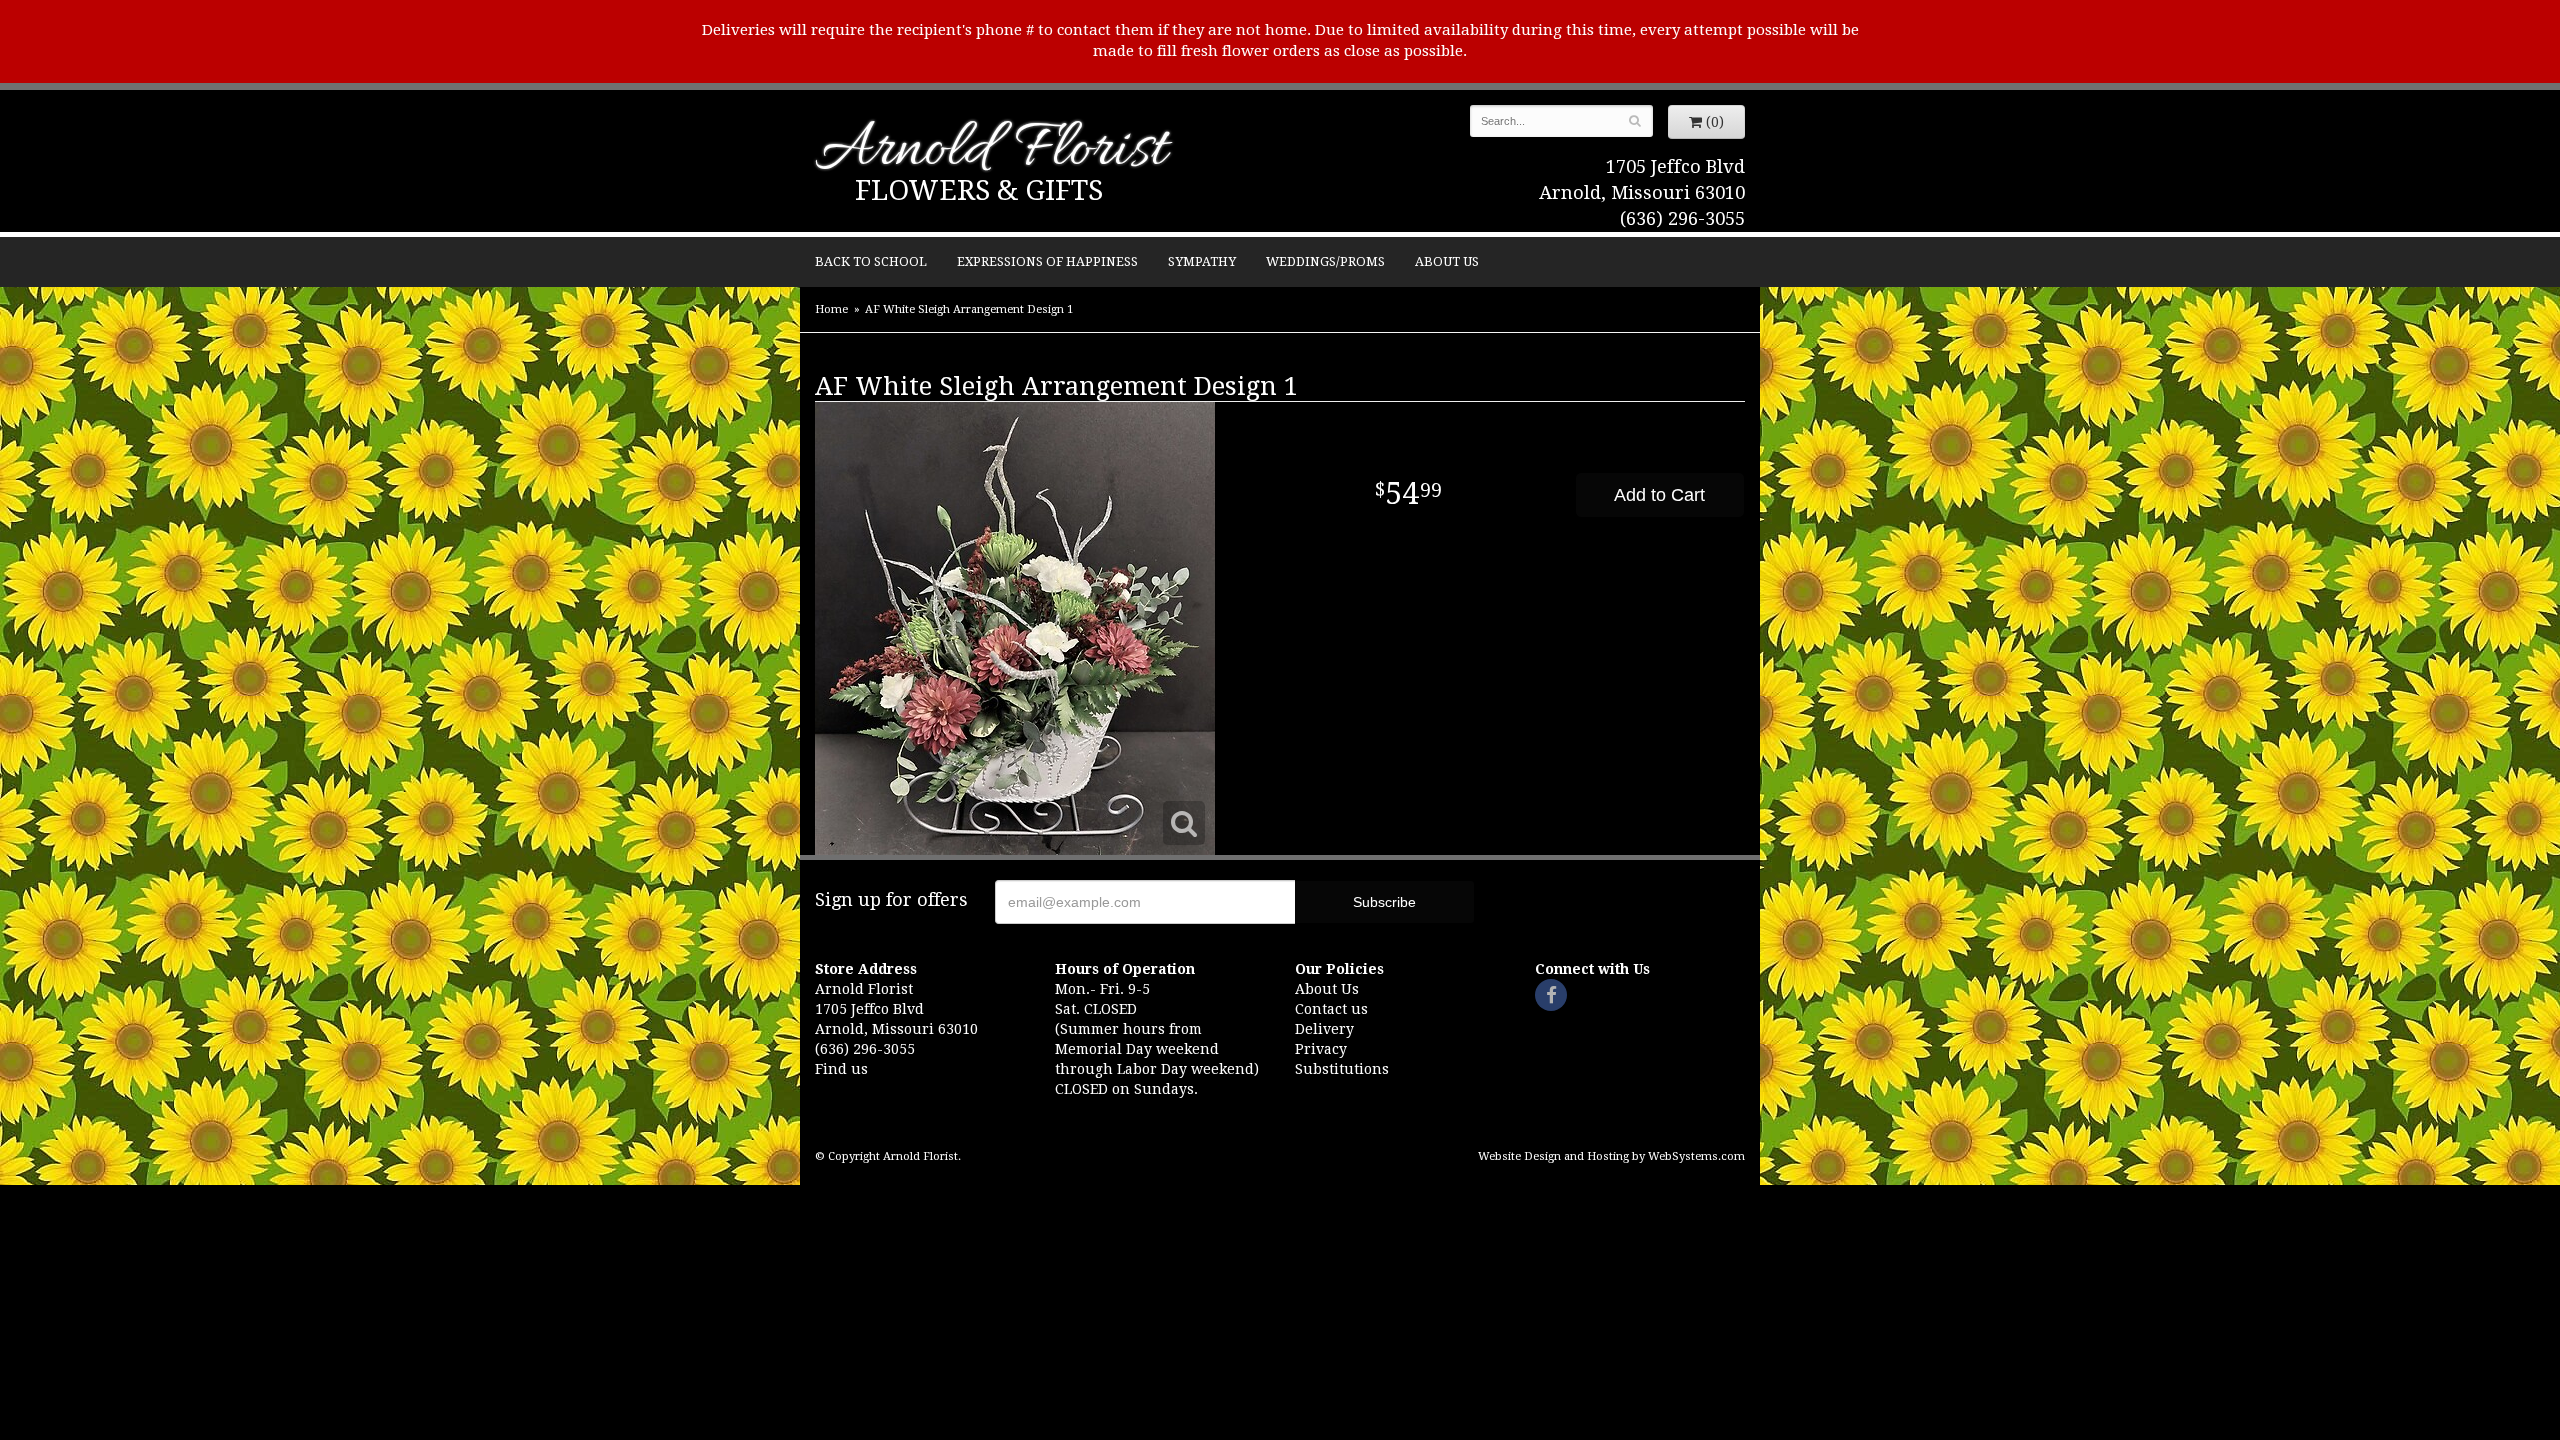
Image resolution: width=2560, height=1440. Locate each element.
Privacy (1321, 1049)
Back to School (871, 261)
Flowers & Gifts (979, 190)
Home (831, 309)
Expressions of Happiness (1047, 261)
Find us (841, 1069)
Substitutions (1342, 1069)
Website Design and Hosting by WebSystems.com (1611, 1156)
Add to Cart (1659, 495)
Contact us (1331, 1009)
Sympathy (1202, 261)
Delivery (1324, 1029)
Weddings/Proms (1325, 261)
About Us (1447, 261)
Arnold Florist (991, 151)
